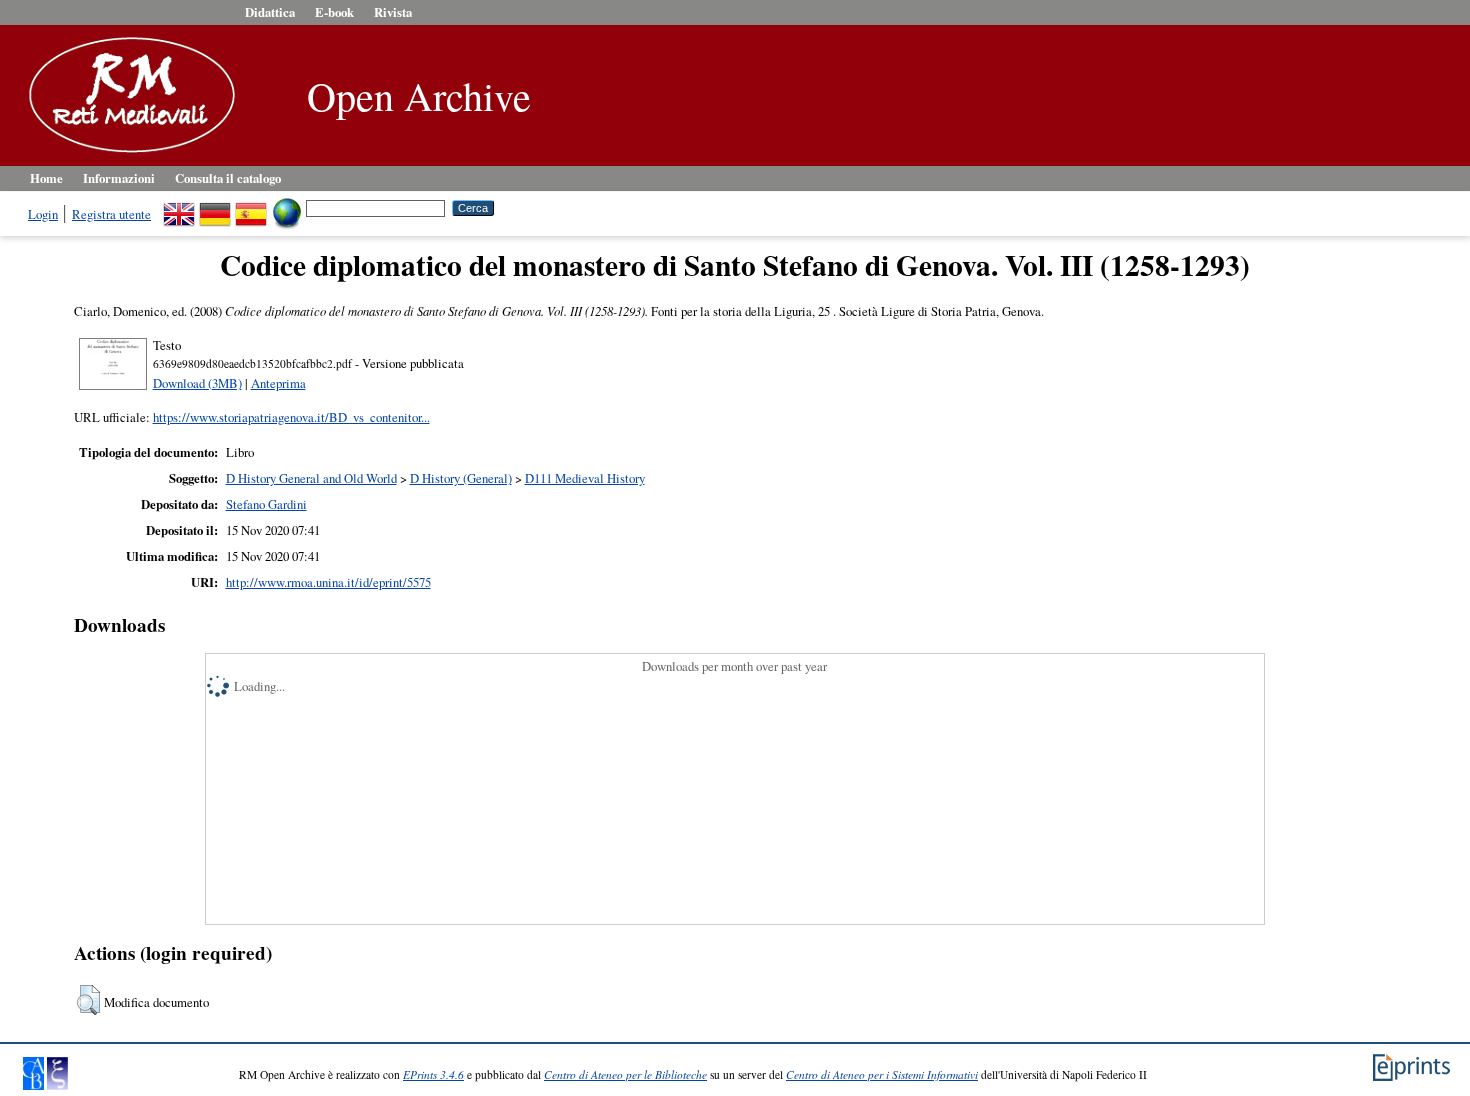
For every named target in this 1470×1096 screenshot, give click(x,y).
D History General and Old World (311, 478)
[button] (88, 1000)
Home (46, 178)
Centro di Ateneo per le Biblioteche (625, 1074)
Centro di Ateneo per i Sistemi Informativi (882, 1074)
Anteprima (278, 383)
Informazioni (119, 178)
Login (43, 214)
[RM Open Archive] (127, 154)
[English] (179, 207)
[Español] (251, 207)
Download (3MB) (197, 383)
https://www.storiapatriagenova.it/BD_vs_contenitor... (291, 417)
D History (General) (461, 478)
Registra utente (111, 214)
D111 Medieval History (585, 478)
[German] (215, 207)
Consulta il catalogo (228, 178)
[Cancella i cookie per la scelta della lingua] (287, 207)
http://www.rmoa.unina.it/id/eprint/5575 (328, 582)
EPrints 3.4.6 (433, 1074)
